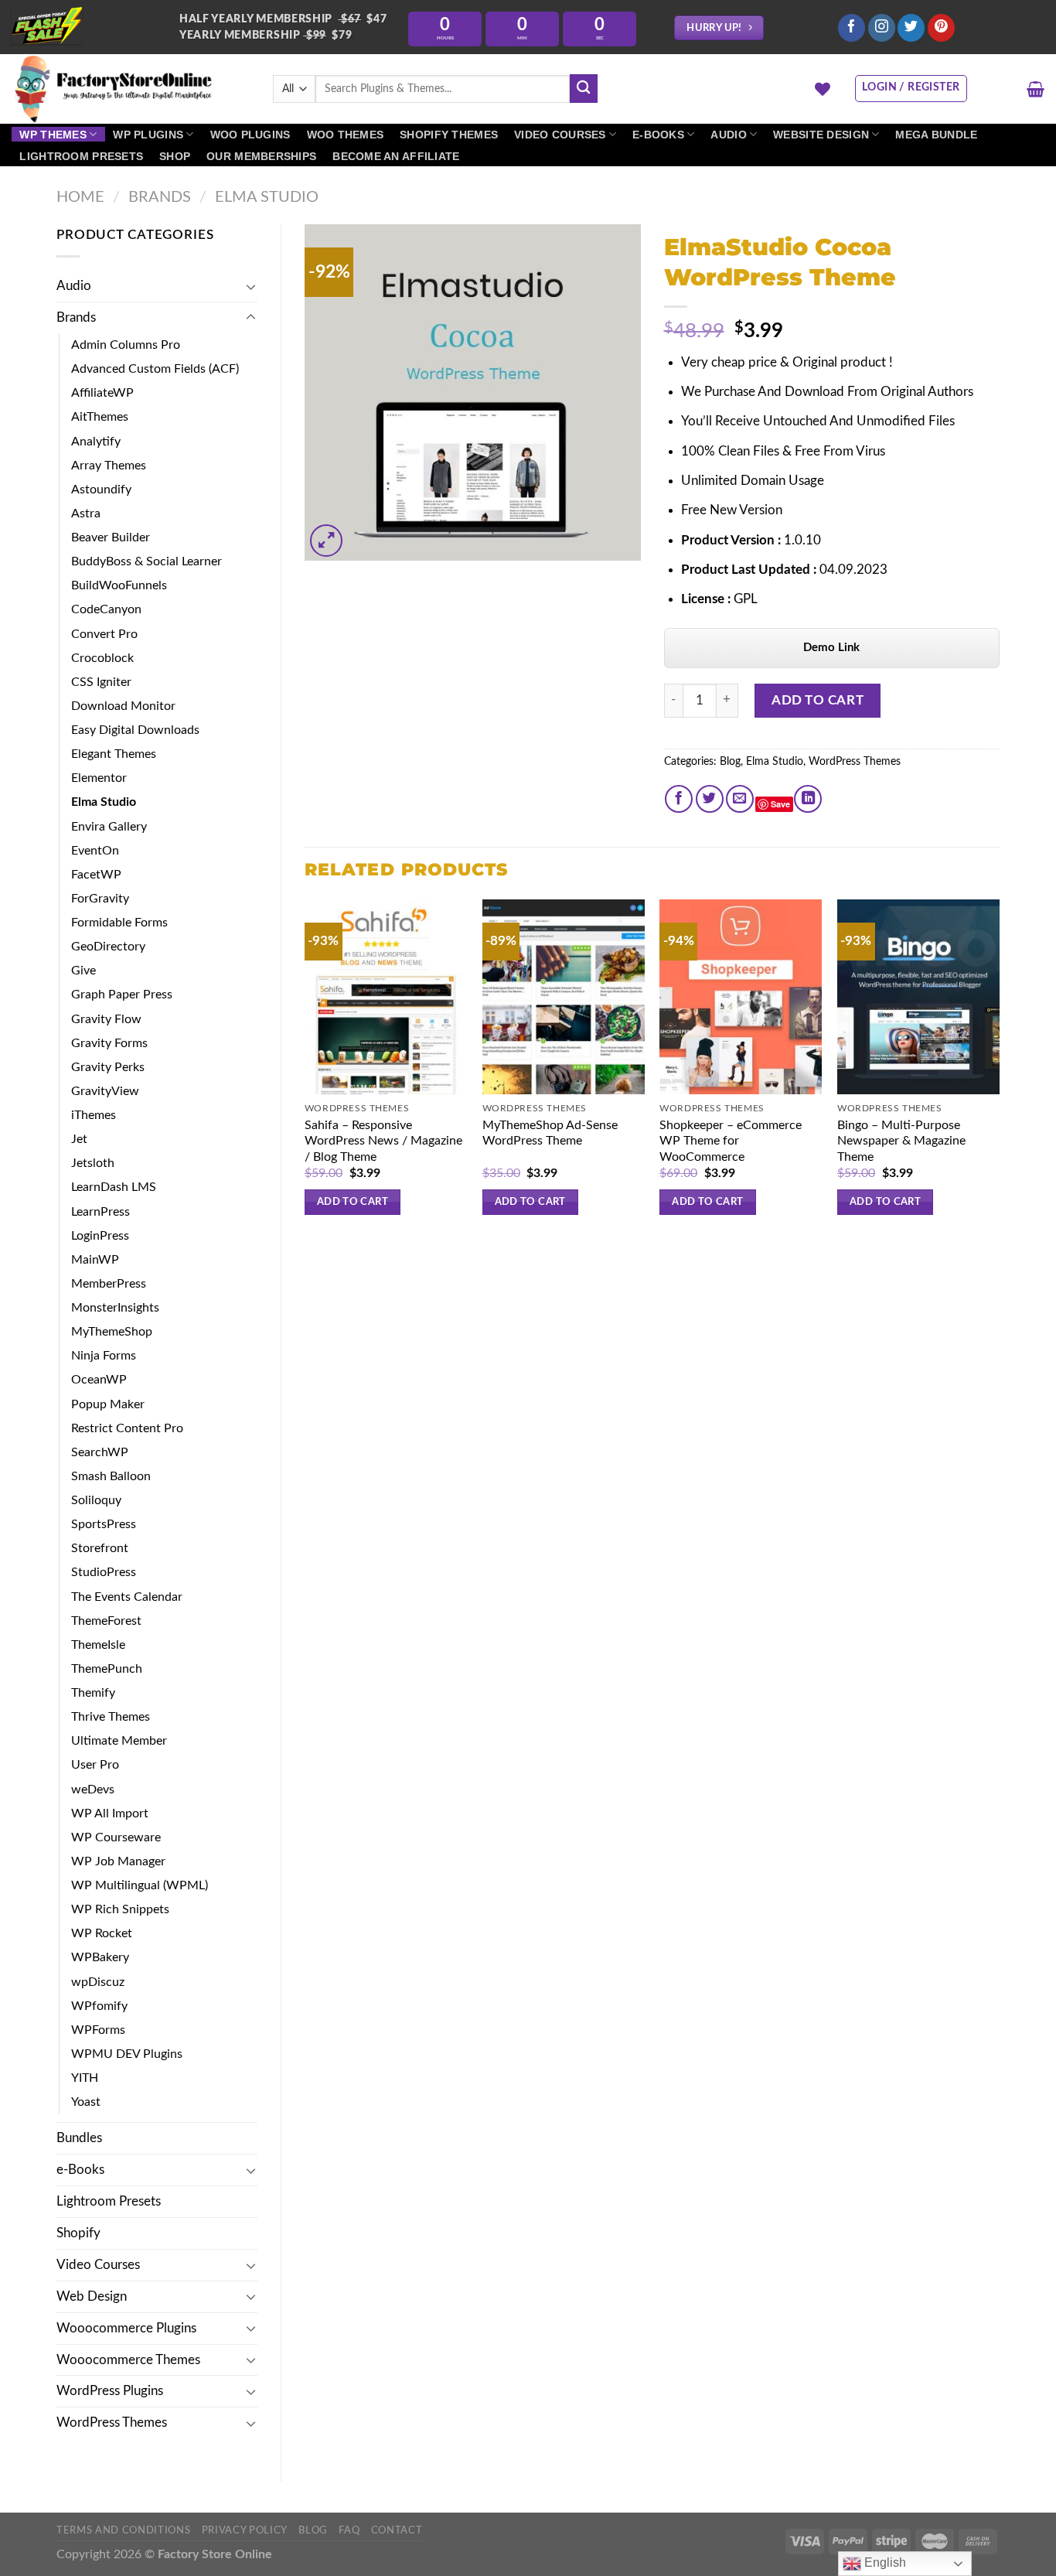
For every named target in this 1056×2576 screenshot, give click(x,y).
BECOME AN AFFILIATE (396, 156)
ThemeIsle (98, 1645)
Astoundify (101, 490)
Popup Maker (108, 1404)
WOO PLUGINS (250, 135)
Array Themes (109, 466)
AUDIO (728, 135)
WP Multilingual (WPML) (140, 1885)
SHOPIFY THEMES (449, 135)
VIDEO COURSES (560, 135)
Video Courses (98, 2265)
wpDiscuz (98, 1982)
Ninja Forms (104, 1356)
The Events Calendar (127, 1597)
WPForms (98, 2030)
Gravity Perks (108, 1067)
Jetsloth (93, 1163)
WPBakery (100, 1957)
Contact (397, 2530)
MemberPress (109, 1284)
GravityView (105, 1091)
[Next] (999, 1071)
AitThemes (100, 417)
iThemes (94, 1115)
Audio (74, 286)
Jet (79, 1139)
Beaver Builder (111, 537)
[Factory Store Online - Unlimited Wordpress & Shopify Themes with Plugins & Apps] (131, 89)
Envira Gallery (109, 827)
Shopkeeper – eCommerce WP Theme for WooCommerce (731, 1141)
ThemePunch (107, 1669)
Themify (93, 1693)
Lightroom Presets (109, 2201)
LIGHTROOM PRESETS (81, 156)
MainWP (95, 1260)
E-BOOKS (658, 135)
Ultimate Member (119, 1741)
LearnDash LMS (114, 1187)
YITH (85, 2078)
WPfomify (99, 2006)
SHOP (175, 156)
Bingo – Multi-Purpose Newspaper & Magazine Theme (901, 1141)
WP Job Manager (118, 1861)
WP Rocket (102, 1933)
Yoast (86, 2102)
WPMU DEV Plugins (127, 2054)
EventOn (95, 851)
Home (80, 197)
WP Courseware (116, 1837)
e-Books (80, 2170)
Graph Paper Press (122, 995)
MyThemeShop (112, 1332)
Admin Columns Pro (126, 345)
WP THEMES (53, 135)
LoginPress (100, 1236)
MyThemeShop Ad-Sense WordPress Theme (550, 1133)
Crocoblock (102, 658)
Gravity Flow (106, 1019)
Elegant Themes (114, 754)
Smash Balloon (111, 1476)
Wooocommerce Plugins (126, 2328)
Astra (86, 513)
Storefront (100, 1548)
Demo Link (831, 648)
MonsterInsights (115, 1308)
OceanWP (99, 1380)
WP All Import (110, 1813)
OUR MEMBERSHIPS (261, 156)
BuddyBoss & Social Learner (146, 561)
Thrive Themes (111, 1717)
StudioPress (104, 1572)
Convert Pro (104, 634)
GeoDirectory (108, 947)
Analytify (96, 442)
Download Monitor (123, 706)
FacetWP (96, 875)
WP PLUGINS (148, 135)
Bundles (79, 2138)
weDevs (93, 1790)
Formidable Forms (119, 923)
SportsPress (104, 1524)
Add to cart (818, 700)
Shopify (78, 2233)
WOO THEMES (346, 135)
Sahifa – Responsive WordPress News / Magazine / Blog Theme (383, 1141)
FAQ (349, 2530)
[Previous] (305, 1071)
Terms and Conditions (123, 2530)
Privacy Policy (245, 2530)
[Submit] (584, 89)
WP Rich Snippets (120, 1909)
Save (780, 804)
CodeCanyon (106, 609)
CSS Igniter (101, 682)
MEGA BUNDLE (936, 135)
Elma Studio (267, 197)
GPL (746, 599)
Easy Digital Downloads (135, 730)
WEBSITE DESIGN (821, 135)
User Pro (95, 1765)
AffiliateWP (102, 393)
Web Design (92, 2296)
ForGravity (100, 899)
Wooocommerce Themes (128, 2360)
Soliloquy (96, 1500)
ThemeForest (106, 1621)
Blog (730, 762)
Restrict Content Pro (127, 1428)
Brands (160, 197)
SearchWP (100, 1452)
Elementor (99, 778)
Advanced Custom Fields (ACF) (155, 369)
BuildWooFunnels (119, 585)
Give (83, 971)
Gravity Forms (109, 1043)
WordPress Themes (112, 2422)
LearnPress (100, 1212)
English (884, 2562)
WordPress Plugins (110, 2391)
